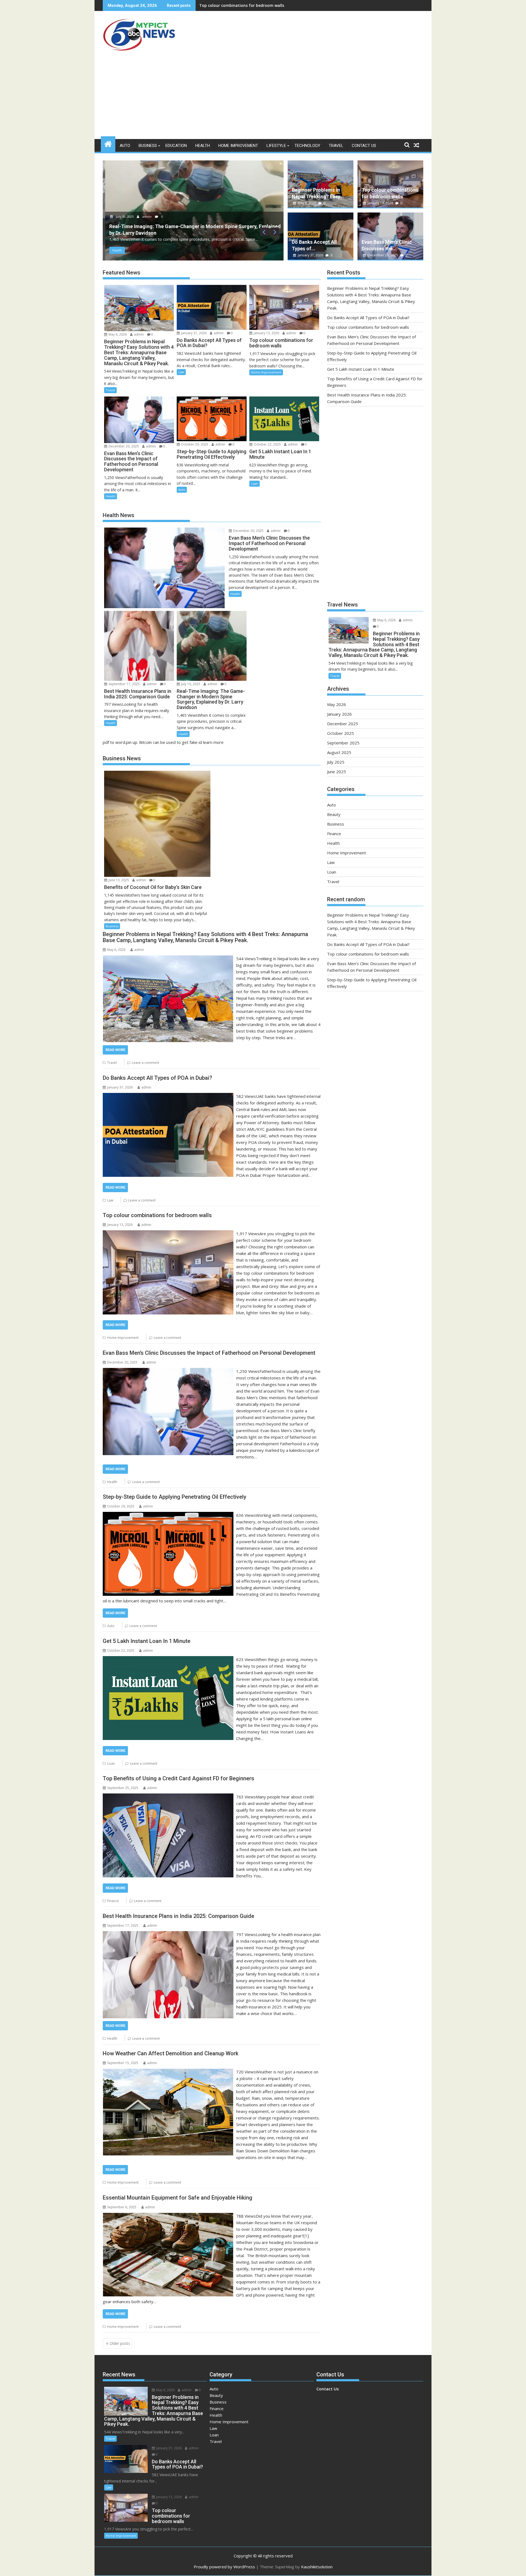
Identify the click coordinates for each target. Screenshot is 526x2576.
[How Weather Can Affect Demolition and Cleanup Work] (168, 2072)
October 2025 (341, 733)
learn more (213, 742)
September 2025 (343, 743)
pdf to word (114, 742)
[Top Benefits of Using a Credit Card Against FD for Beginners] (168, 1797)
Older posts (120, 2343)
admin (155, 216)
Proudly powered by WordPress (224, 2567)
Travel (336, 146)
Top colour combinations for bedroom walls (157, 1215)
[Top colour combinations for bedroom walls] (168, 1234)
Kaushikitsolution (317, 2567)
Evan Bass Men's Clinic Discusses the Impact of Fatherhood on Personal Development (281, 5)
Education (176, 146)
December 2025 (343, 724)
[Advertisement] (263, 98)
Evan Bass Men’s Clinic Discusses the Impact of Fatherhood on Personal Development (209, 1353)
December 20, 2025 (128, 216)
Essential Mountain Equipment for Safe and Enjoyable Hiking (178, 2198)
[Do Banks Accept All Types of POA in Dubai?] (168, 1096)
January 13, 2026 (380, 203)
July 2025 (336, 762)
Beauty (334, 814)
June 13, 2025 (118, 880)
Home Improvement (238, 146)
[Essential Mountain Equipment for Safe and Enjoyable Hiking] (168, 2216)
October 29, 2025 (194, 444)
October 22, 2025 (267, 444)
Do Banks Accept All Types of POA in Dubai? (157, 1078)
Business (148, 146)
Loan (255, 484)
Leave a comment (145, 1063)
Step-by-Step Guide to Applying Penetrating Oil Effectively (175, 1497)
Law (181, 372)
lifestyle (276, 146)
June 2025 (337, 772)
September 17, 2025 (124, 684)
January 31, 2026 (311, 255)
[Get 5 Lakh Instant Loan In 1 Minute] (168, 1659)
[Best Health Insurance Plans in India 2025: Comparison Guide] (168, 1934)
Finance (113, 1901)
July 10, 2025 (190, 684)
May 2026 (337, 704)
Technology (307, 146)
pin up (132, 742)
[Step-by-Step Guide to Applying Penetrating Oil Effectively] (168, 1515)
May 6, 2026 (307, 203)
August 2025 (339, 752)
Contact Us (364, 146)
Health (203, 146)
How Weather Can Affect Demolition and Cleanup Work (171, 2053)
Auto (125, 146)
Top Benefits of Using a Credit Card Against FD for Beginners (178, 1778)
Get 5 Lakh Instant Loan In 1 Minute (147, 1641)
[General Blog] (108, 143)
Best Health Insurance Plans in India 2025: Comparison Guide (178, 1916)
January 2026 (339, 714)
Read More (115, 1050)
